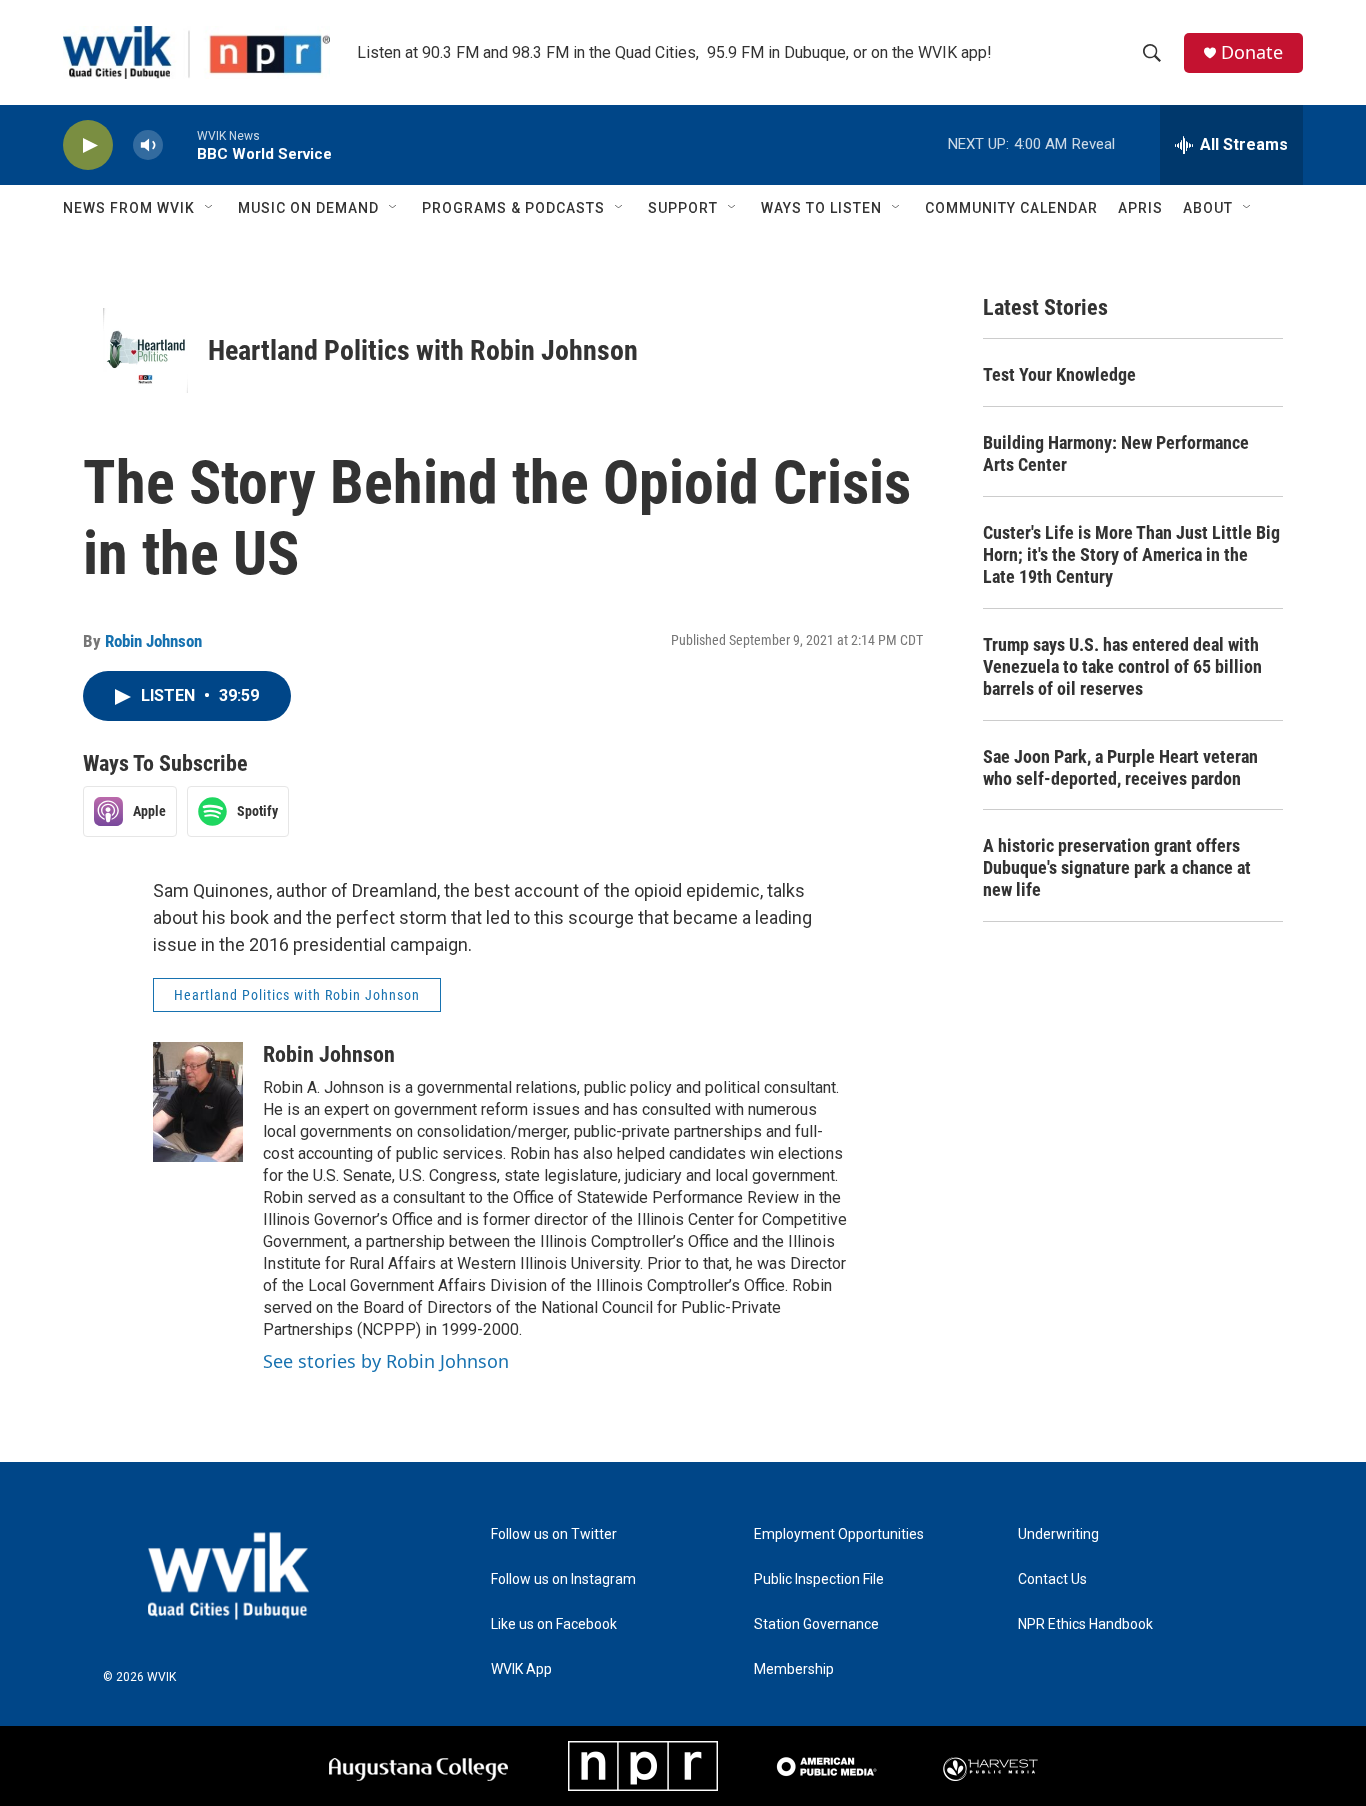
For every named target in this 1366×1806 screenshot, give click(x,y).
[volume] (148, 145)
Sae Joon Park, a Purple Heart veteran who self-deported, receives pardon (1120, 767)
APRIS (1140, 208)
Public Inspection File (819, 1579)
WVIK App (521, 1669)
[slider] (180, 144)
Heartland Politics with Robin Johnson (423, 350)
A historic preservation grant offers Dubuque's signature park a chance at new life (1117, 867)
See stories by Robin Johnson (386, 1361)
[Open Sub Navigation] (210, 208)
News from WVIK (129, 208)
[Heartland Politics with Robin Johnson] (145, 350)
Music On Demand (308, 208)
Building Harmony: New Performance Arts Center (1116, 453)
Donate (1252, 52)
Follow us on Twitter (554, 1534)
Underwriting (1058, 1534)
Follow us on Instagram (563, 1579)
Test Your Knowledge (1059, 374)
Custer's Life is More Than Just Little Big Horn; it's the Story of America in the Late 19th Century (1131, 554)
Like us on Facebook (554, 1624)
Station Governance (816, 1624)
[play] (88, 145)
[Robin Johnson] (198, 1102)
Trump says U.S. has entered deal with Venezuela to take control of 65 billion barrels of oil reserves (1122, 666)
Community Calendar (1011, 208)
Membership (794, 1669)
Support (683, 208)
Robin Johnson (153, 641)
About (1208, 208)
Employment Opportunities (839, 1534)
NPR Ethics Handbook (1085, 1624)
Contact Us (1052, 1579)
